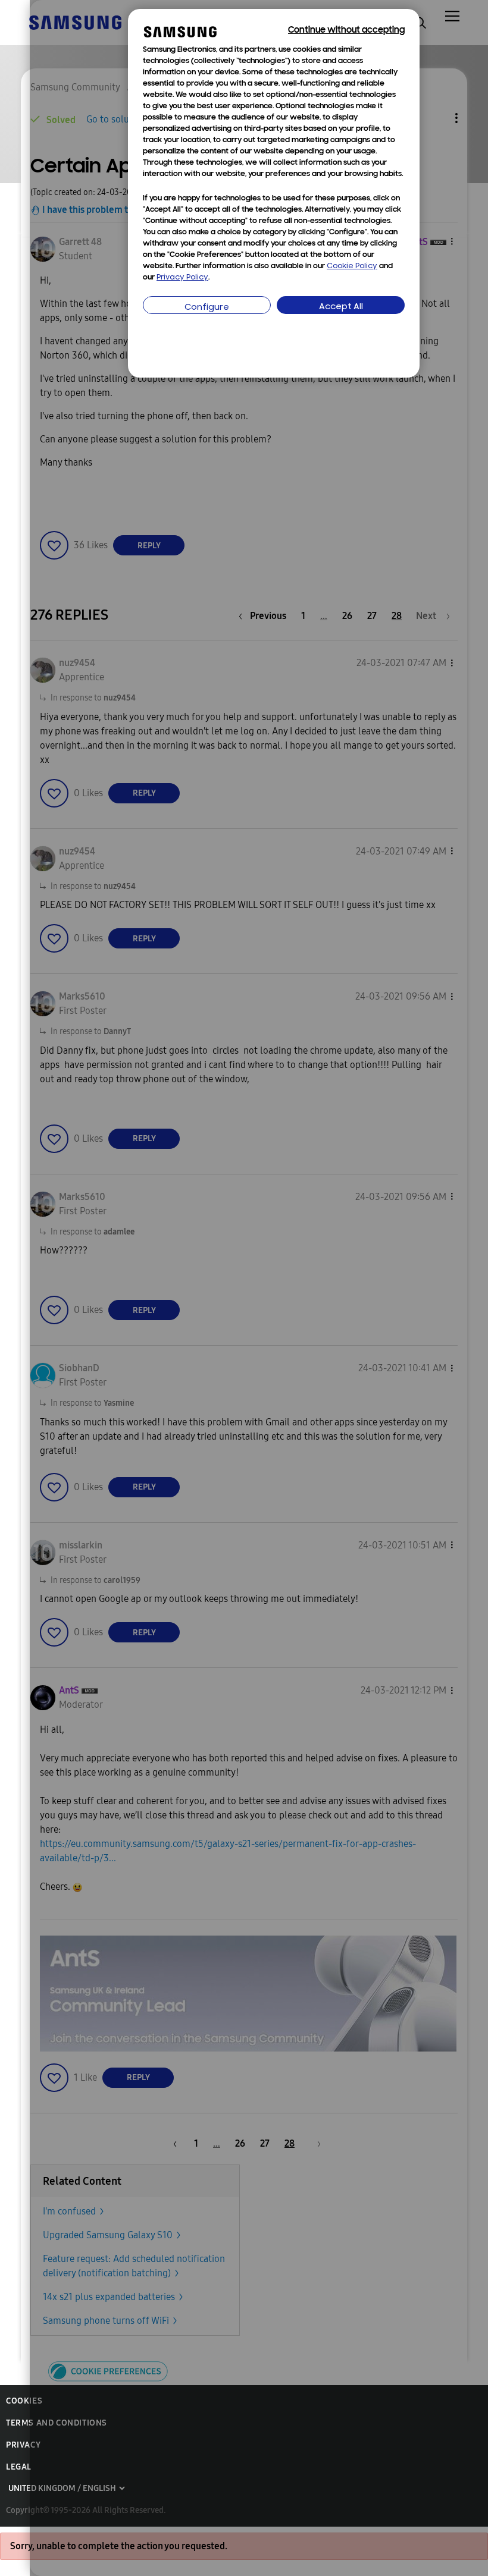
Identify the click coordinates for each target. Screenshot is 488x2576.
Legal (19, 2467)
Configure (207, 308)
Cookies (24, 2401)
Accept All (341, 307)
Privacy (23, 2445)
